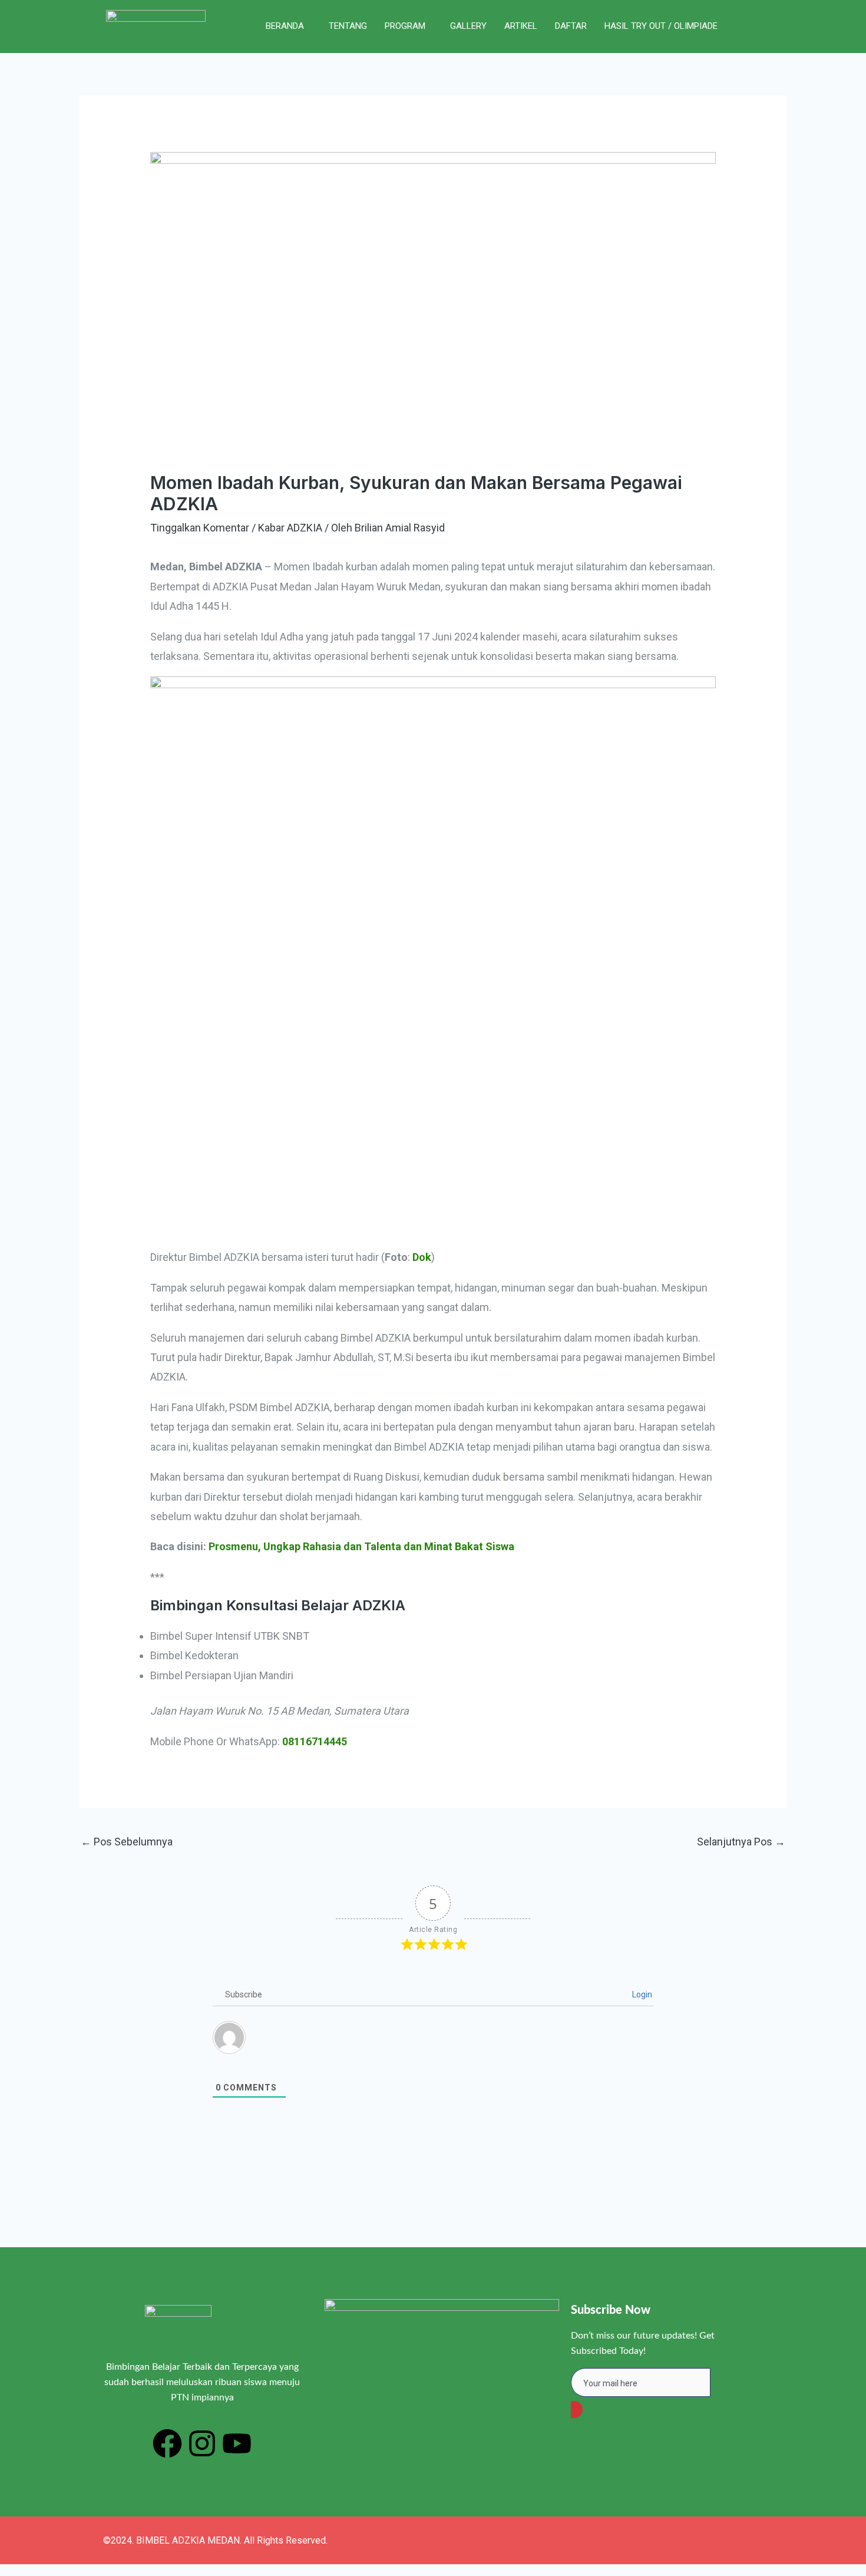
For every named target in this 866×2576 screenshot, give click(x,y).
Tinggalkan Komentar (200, 528)
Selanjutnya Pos (741, 1842)
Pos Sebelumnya (127, 1842)
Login (641, 1994)
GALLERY (468, 26)
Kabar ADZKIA (290, 528)
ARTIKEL (521, 26)
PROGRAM (405, 26)
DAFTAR (571, 26)
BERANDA (285, 26)
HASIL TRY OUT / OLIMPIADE (661, 26)
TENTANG (348, 26)
